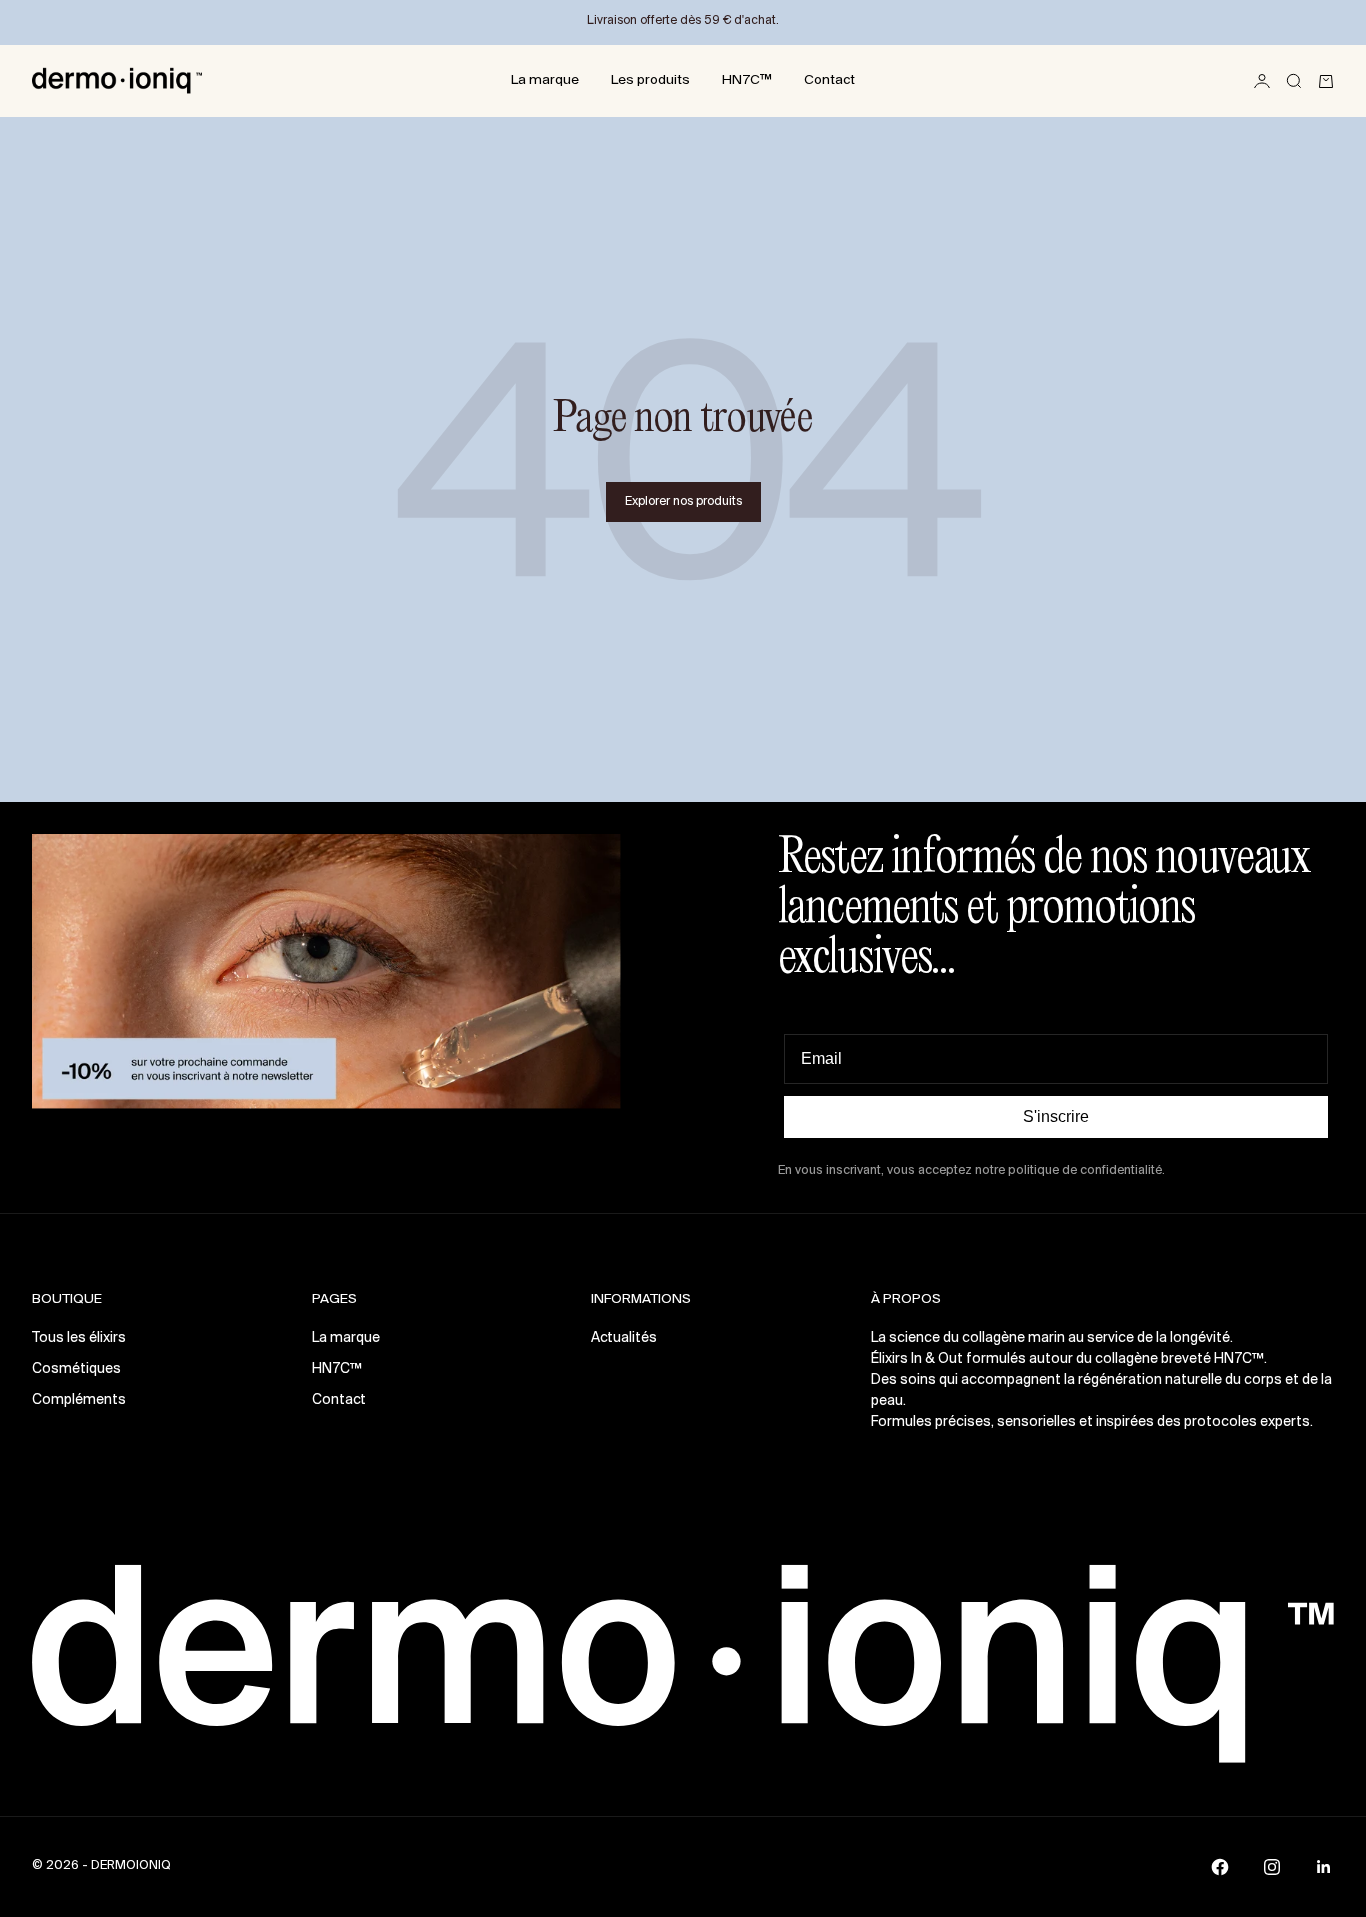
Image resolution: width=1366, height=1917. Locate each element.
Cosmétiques (76, 1369)
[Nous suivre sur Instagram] (1272, 1867)
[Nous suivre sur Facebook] (1220, 1867)
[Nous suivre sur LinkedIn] (1324, 1867)
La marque (545, 80)
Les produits (650, 80)
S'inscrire (1056, 1116)
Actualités (624, 1338)
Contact (829, 80)
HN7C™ (747, 80)
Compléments (79, 1400)
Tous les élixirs (79, 1338)
